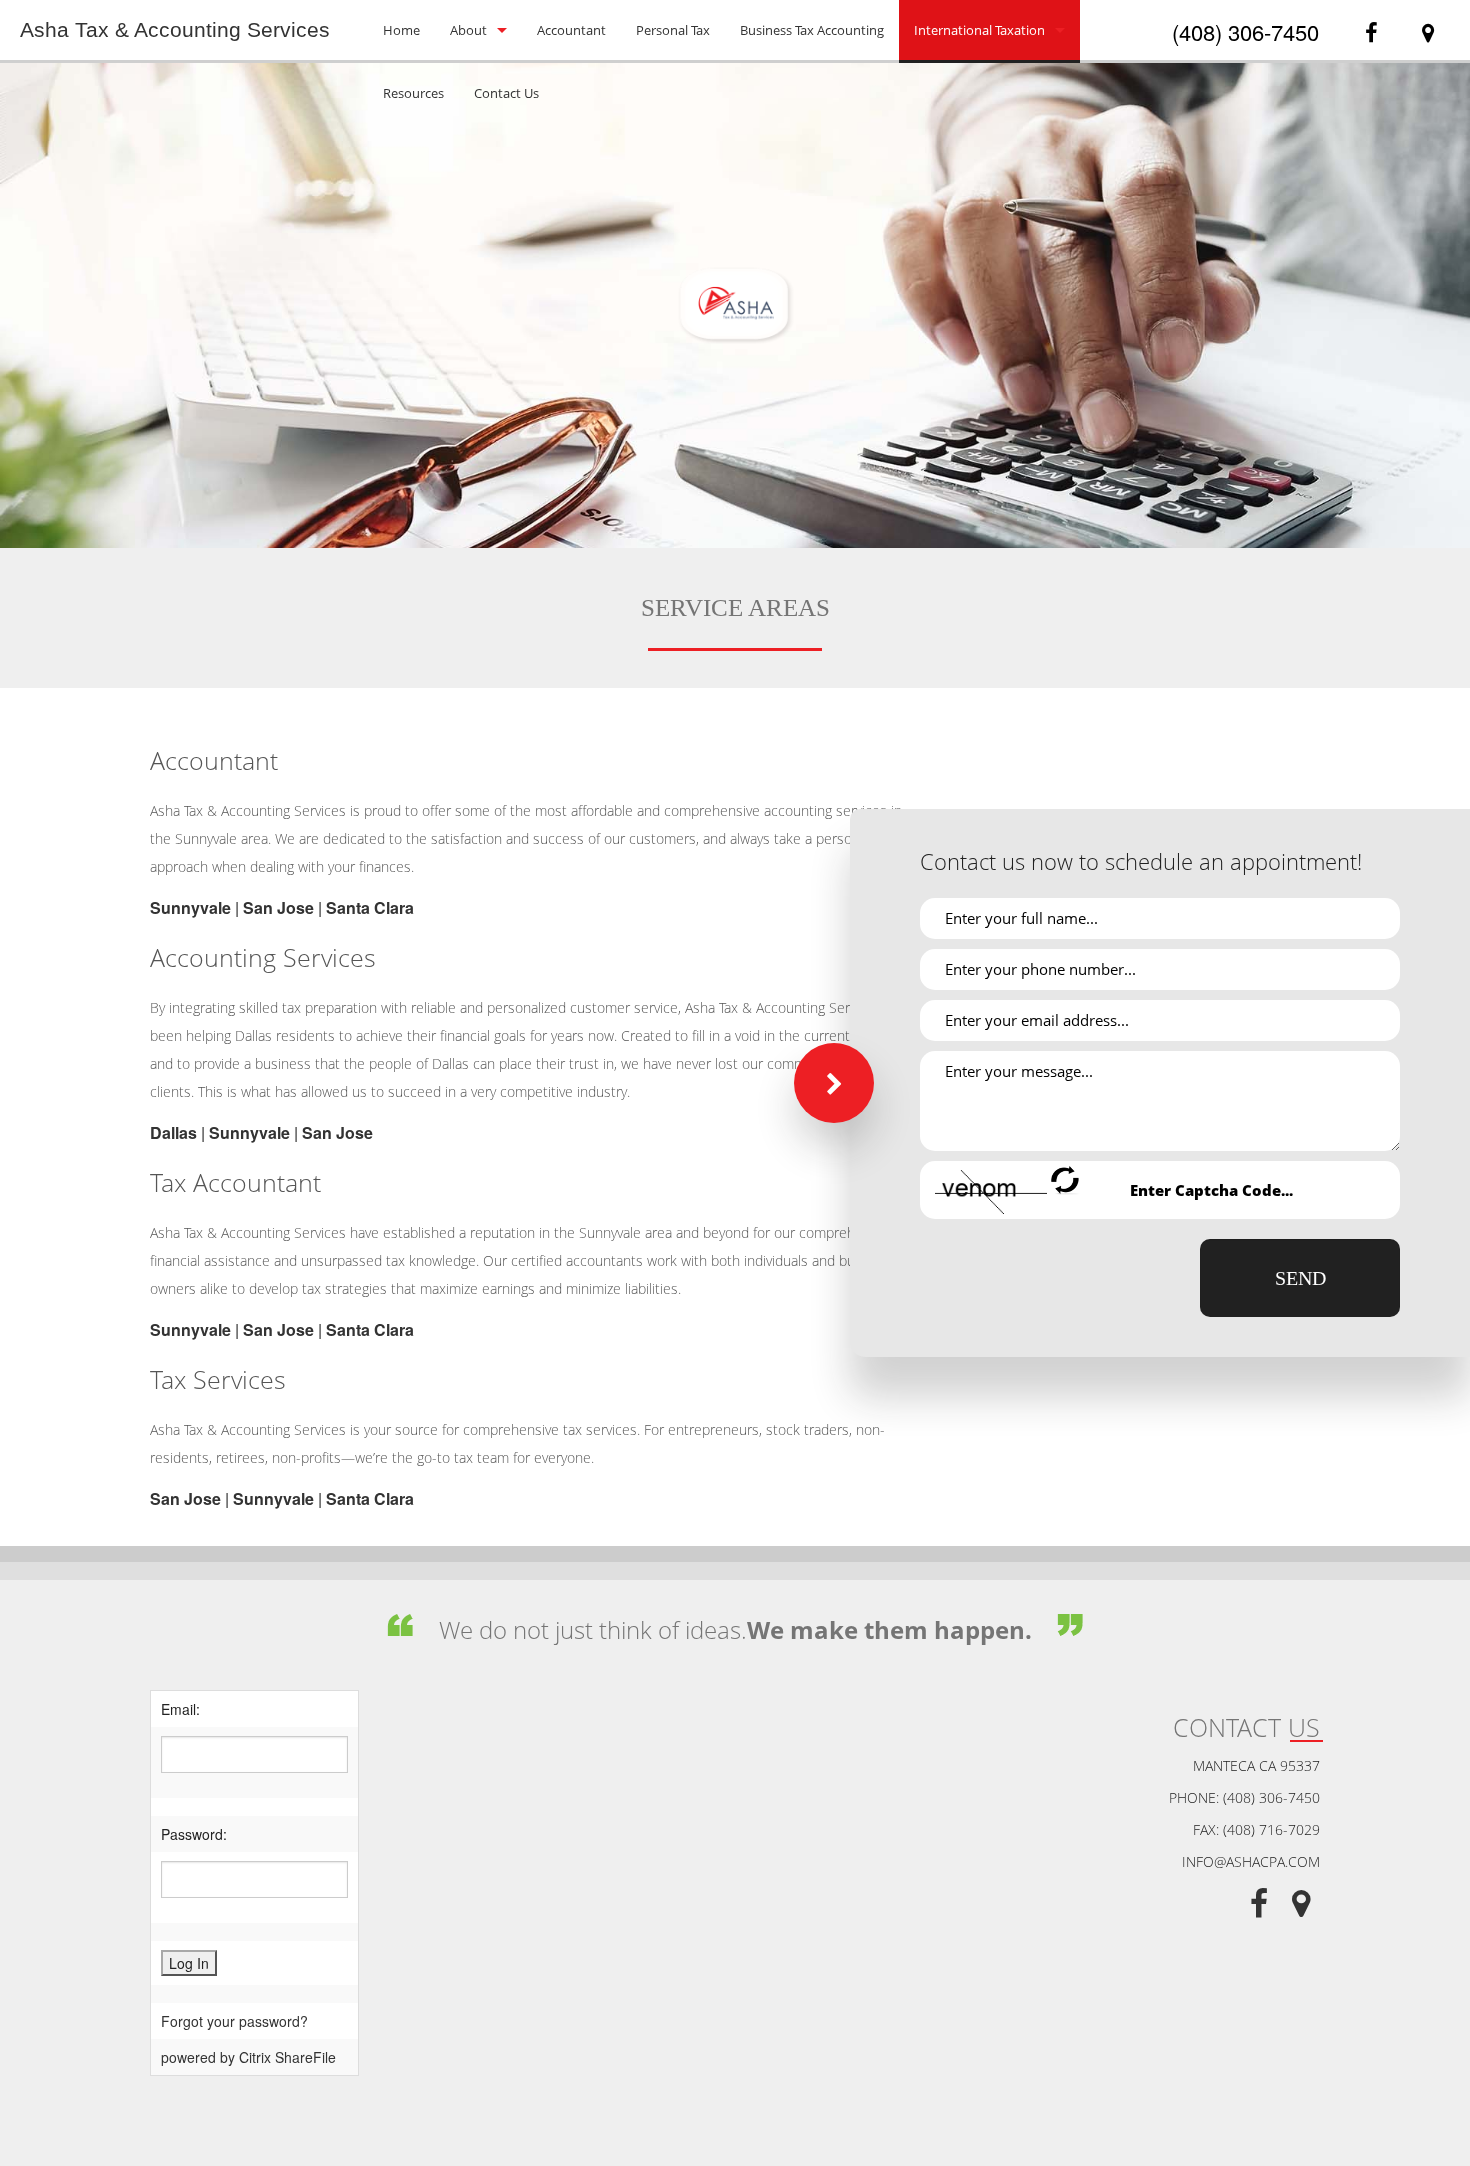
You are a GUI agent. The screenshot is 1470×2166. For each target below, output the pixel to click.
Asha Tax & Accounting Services (175, 29)
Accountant (571, 30)
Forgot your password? (234, 2021)
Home (401, 30)
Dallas (173, 1132)
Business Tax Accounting (812, 30)
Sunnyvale (190, 907)
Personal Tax (673, 30)
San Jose (278, 907)
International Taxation (979, 30)
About (468, 30)
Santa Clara (370, 907)
